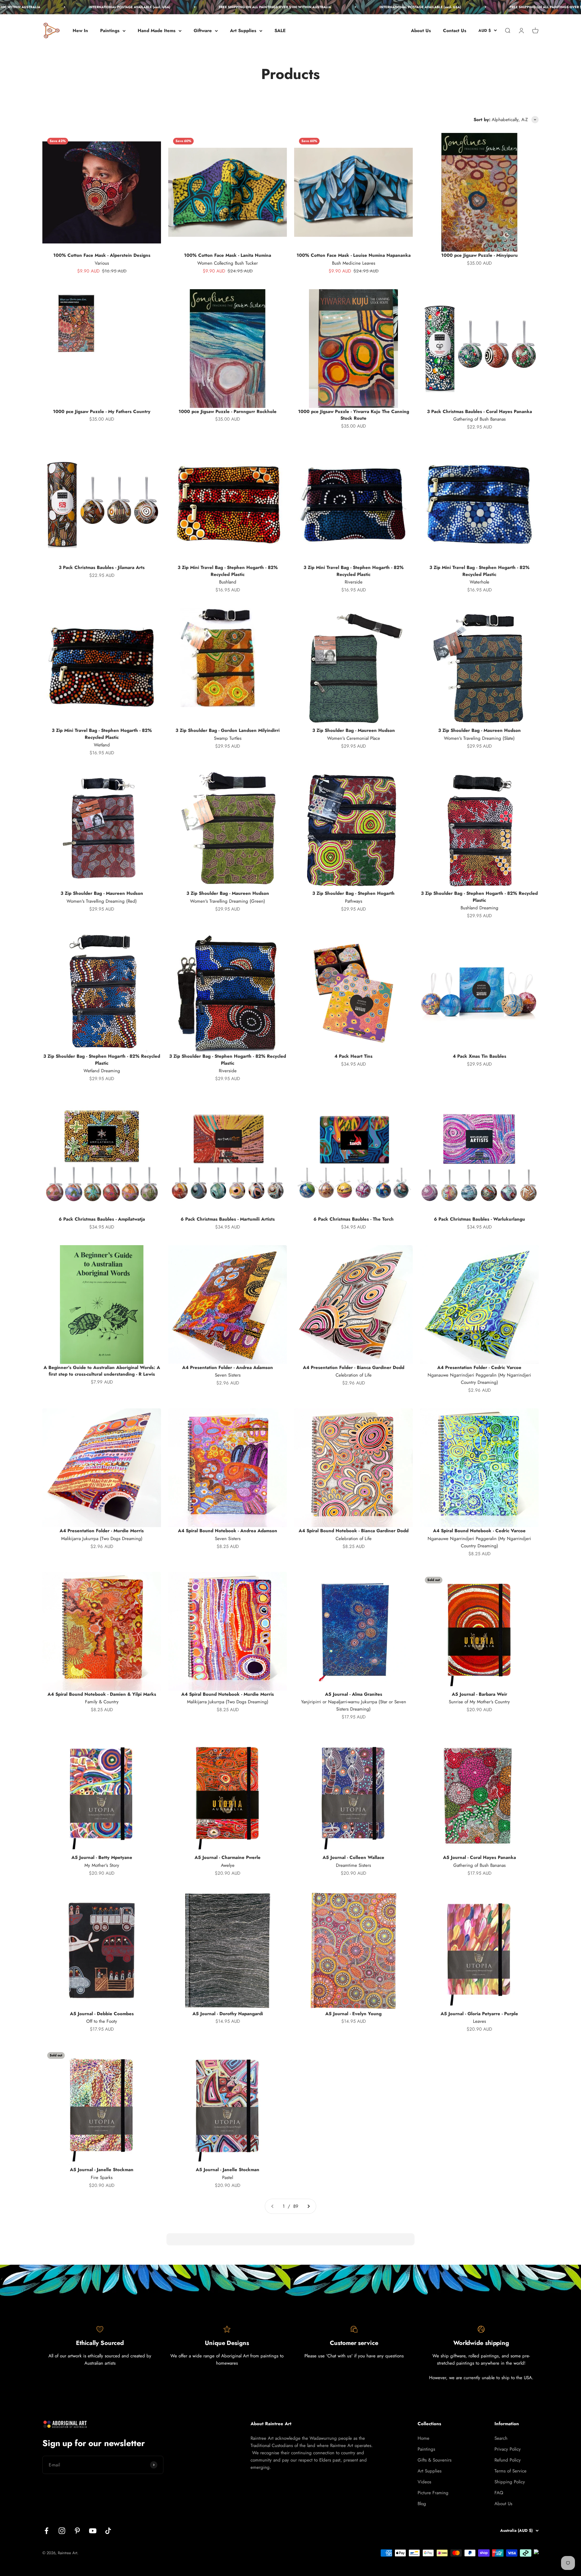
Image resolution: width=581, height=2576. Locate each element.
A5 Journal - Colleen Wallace (353, 1857)
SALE (280, 31)
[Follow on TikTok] (108, 2531)
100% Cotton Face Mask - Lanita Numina (228, 255)
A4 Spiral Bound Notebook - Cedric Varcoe (479, 1531)
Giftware (203, 31)
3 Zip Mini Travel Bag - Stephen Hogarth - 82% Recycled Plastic (228, 571)
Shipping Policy (510, 2482)
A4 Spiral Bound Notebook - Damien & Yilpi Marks (102, 1694)
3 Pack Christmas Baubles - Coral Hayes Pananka (479, 412)
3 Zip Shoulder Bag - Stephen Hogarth (353, 893)
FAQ (499, 2493)
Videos (424, 2482)
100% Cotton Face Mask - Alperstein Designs (102, 255)
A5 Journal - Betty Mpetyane (102, 1857)
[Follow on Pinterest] (77, 2531)
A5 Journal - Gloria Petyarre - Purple (479, 2014)
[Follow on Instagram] (62, 2531)
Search (501, 2438)
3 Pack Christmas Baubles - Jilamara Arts (102, 567)
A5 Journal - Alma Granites (354, 1694)
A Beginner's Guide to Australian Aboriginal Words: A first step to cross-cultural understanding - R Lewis (102, 1371)
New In (80, 31)
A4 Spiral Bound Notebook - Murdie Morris (228, 1694)
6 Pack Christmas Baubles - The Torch (354, 1219)
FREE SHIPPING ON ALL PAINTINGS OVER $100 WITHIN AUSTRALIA (196, 7)
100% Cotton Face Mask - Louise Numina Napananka (354, 255)
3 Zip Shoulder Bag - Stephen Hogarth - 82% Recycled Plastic (479, 897)
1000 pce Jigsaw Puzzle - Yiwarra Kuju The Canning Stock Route (354, 415)
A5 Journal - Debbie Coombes (102, 2014)
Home (423, 2438)
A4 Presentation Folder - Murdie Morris (102, 1531)
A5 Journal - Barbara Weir (479, 1694)
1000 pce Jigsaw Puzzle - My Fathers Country (102, 412)
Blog (422, 2504)
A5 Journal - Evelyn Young (353, 2014)
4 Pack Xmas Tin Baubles (479, 1056)
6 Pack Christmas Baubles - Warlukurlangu (479, 1219)
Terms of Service (510, 2471)
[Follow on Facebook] (46, 2531)
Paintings (110, 31)
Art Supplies (243, 31)
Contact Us (455, 31)
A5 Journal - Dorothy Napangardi (228, 2014)
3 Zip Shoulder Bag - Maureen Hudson (354, 730)
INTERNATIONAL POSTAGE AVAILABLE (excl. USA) (51, 7)
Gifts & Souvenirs (435, 2460)
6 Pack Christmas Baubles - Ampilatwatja (102, 1219)
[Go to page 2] (308, 2206)
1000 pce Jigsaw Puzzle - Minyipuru (479, 255)
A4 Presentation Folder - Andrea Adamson (228, 1367)
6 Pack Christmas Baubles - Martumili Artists (228, 1219)
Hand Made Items (157, 31)
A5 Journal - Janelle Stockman (102, 2170)
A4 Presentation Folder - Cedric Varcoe (479, 1367)
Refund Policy (508, 2460)
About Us (421, 31)
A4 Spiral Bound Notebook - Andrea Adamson (228, 1531)
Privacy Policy (508, 2449)
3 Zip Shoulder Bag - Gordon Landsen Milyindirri (228, 730)
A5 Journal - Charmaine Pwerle (228, 1857)
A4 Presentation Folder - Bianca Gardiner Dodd (354, 1367)
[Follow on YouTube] (93, 2531)
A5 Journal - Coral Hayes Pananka (479, 1857)
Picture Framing (433, 2493)
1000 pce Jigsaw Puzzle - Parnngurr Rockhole (228, 412)
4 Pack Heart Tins (353, 1056)
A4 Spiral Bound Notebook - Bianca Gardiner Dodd (354, 1531)
